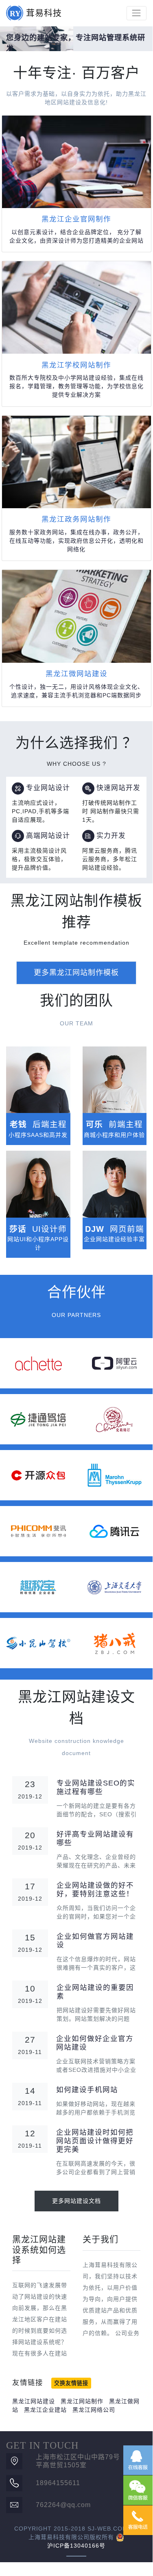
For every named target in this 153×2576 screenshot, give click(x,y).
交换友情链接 (71, 2383)
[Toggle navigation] (137, 13)
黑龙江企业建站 (45, 2410)
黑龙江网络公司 (94, 2410)
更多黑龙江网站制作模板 (76, 973)
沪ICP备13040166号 (76, 2546)
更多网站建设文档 (76, 2201)
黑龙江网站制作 (82, 2401)
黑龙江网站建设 (34, 2401)
